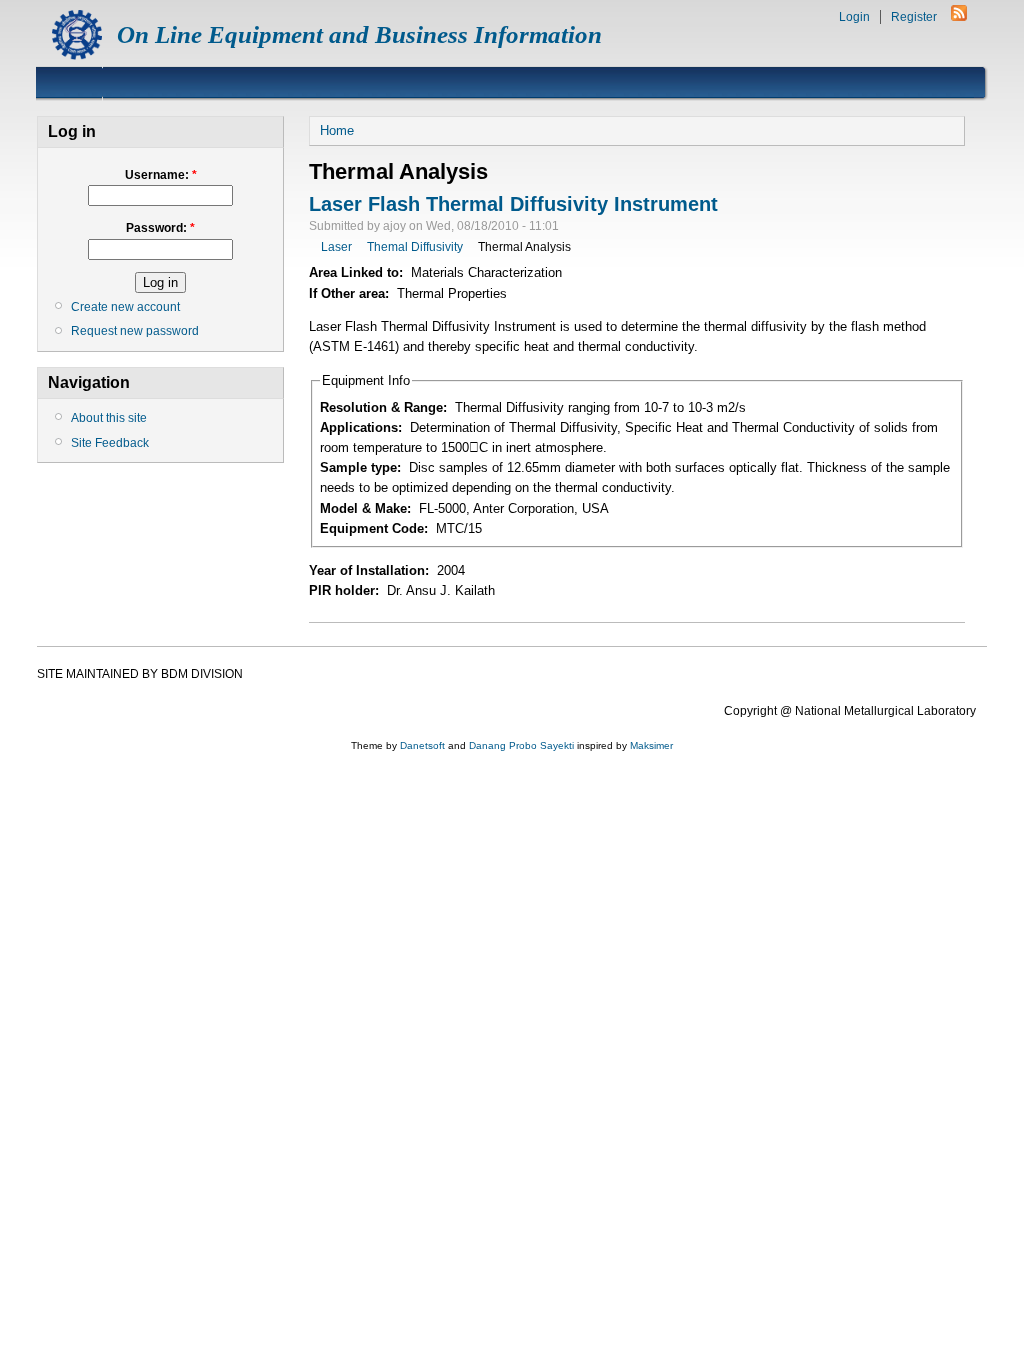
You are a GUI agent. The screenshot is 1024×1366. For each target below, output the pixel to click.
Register (914, 17)
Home (337, 130)
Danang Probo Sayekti (521, 745)
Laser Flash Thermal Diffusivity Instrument (513, 204)
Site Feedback (110, 443)
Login (854, 17)
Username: (161, 175)
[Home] (77, 55)
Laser (336, 247)
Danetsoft (422, 745)
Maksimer (651, 745)
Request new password (135, 331)
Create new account (125, 307)
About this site (109, 418)
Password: (160, 228)
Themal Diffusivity (415, 247)
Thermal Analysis (524, 247)
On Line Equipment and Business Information (359, 34)
